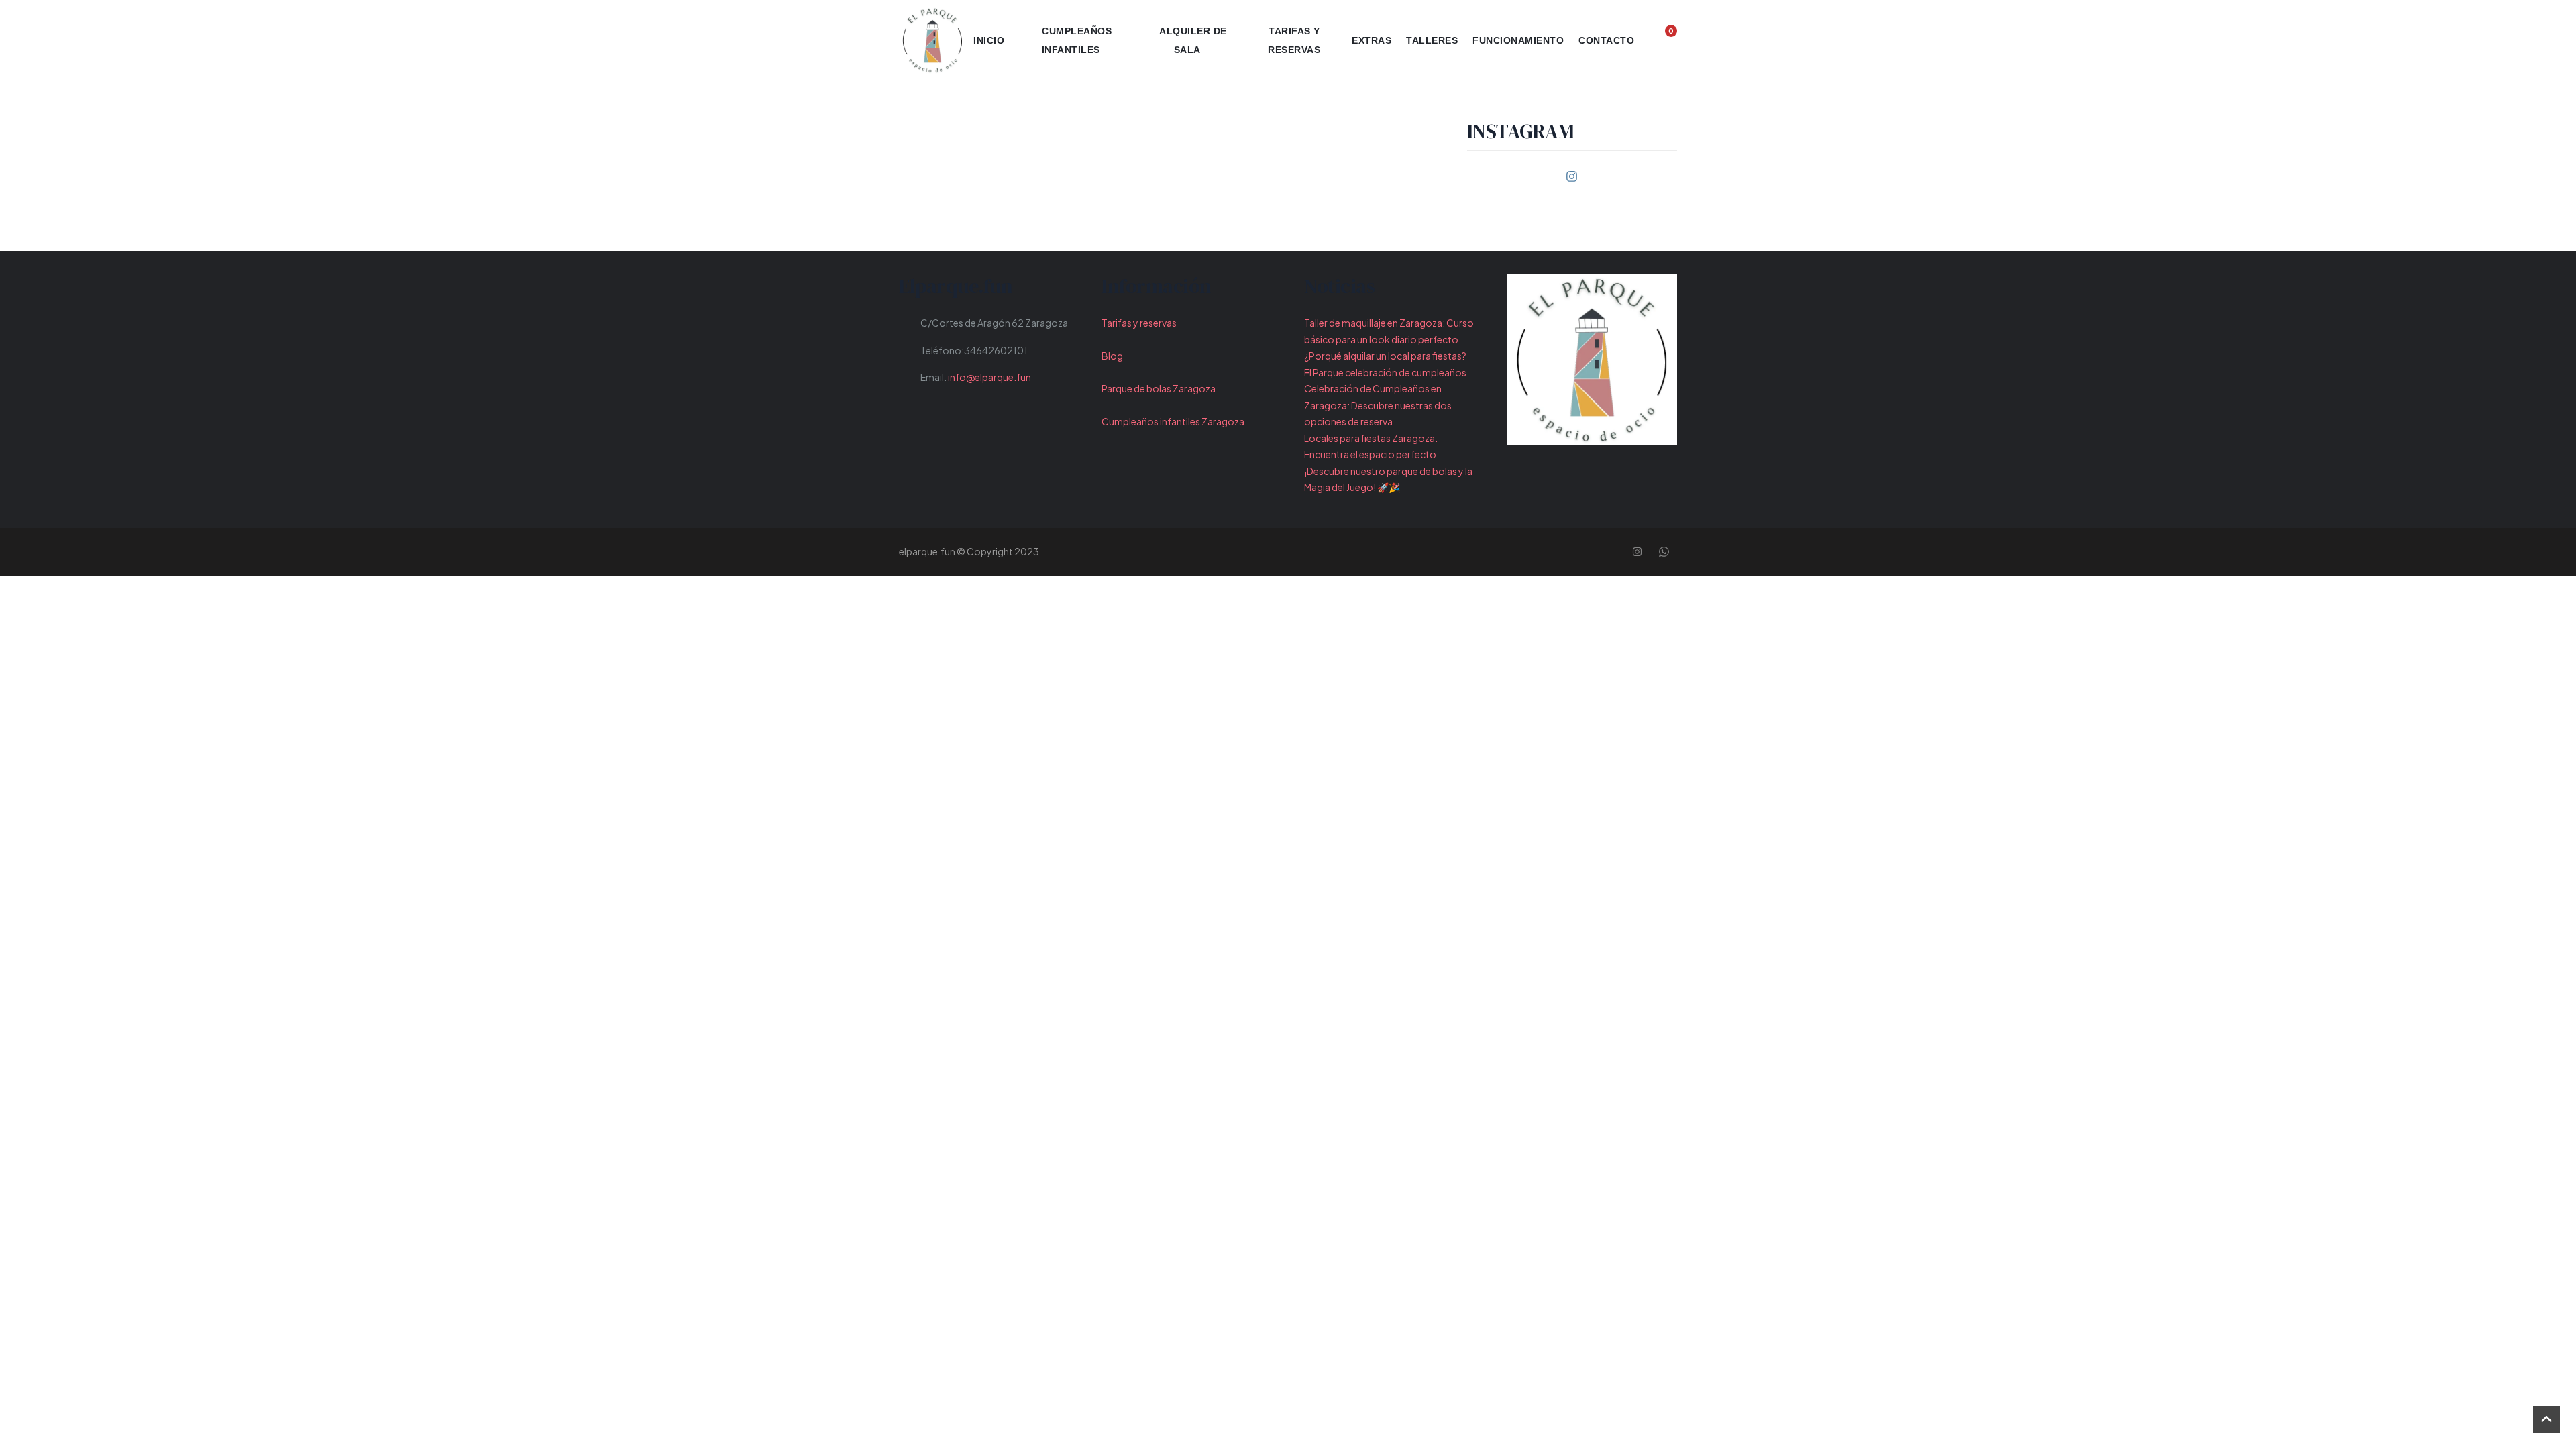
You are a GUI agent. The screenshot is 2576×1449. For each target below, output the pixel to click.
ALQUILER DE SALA (1193, 40)
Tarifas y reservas (1139, 323)
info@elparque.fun (989, 377)
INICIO (989, 40)
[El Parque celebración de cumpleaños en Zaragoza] (932, 40)
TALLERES (1432, 40)
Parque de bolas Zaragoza (1159, 388)
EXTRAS (1372, 40)
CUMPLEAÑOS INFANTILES (1077, 40)
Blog (1112, 356)
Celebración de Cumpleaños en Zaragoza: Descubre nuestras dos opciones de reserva (1378, 405)
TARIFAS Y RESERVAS (1294, 40)
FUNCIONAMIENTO (1518, 40)
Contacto (1606, 40)
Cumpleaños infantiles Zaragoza (1173, 421)
